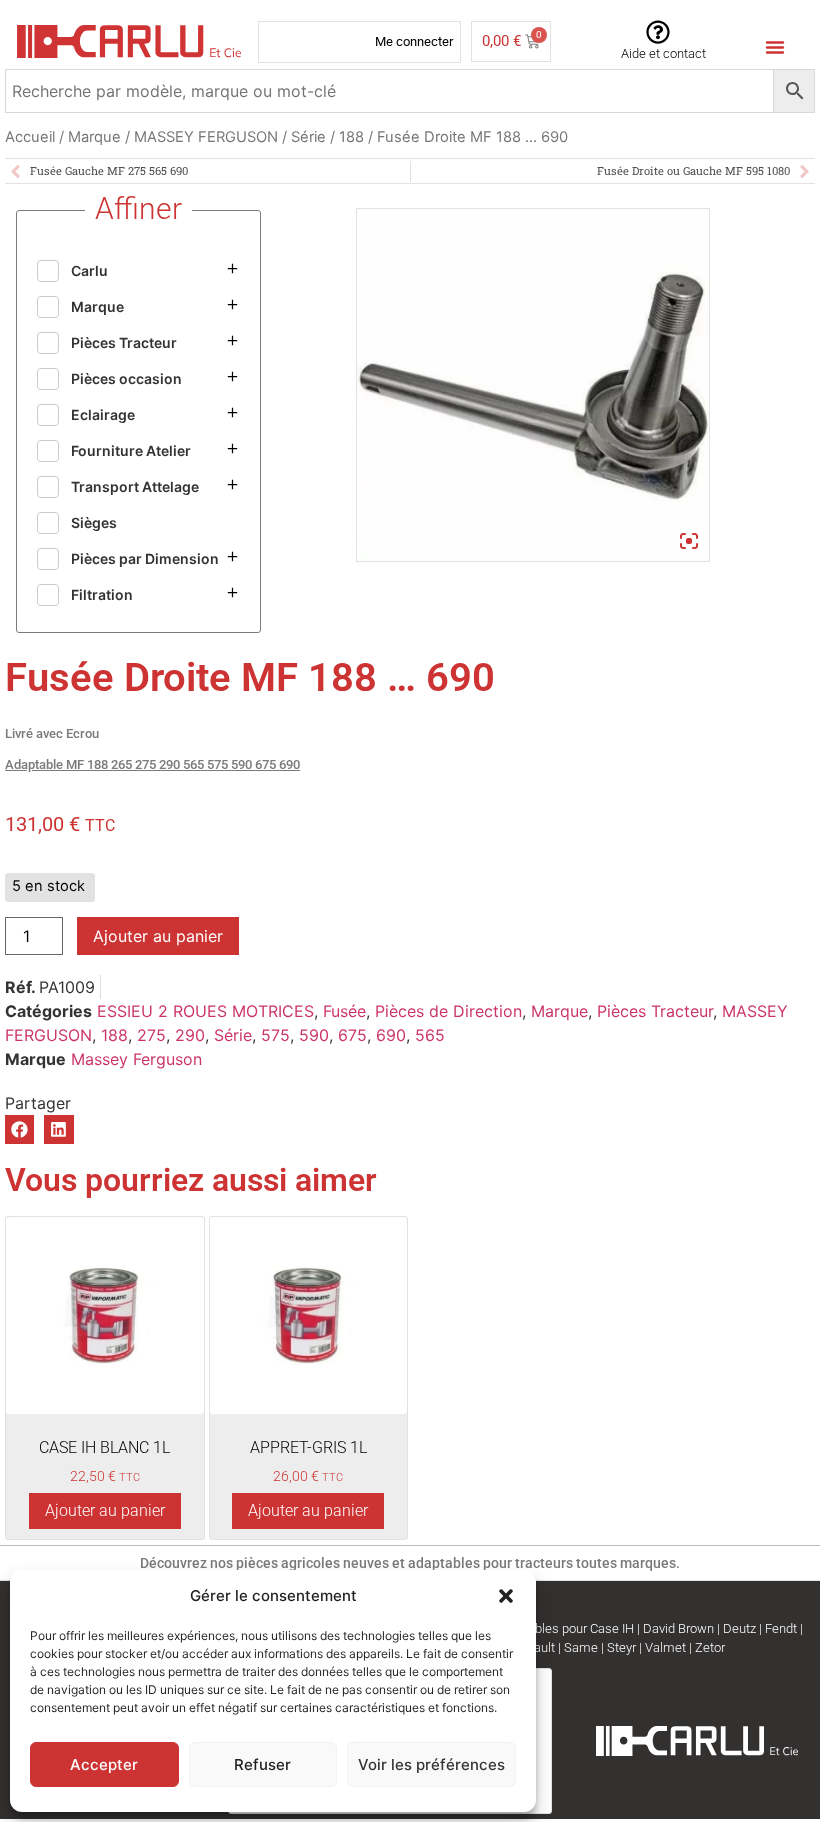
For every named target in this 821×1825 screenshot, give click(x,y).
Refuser (262, 1764)
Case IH (612, 1628)
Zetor (710, 1647)
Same (581, 1647)
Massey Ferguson (136, 1059)
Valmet (665, 1647)
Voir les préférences (431, 1764)
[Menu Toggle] (775, 47)
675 (352, 1035)
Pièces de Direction (448, 1011)
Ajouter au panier (158, 936)
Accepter (104, 1764)
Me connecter (414, 41)
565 (430, 1035)
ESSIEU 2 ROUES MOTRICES (205, 1011)
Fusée (344, 1011)
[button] (506, 1596)
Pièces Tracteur (655, 1011)
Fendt (781, 1628)
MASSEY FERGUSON (206, 137)
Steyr (621, 1647)
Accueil (30, 137)
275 (151, 1035)
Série (308, 137)
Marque (94, 137)
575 (275, 1035)
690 (391, 1035)
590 (314, 1035)
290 (190, 1035)
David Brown (678, 1628)
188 (351, 137)
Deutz (739, 1628)
